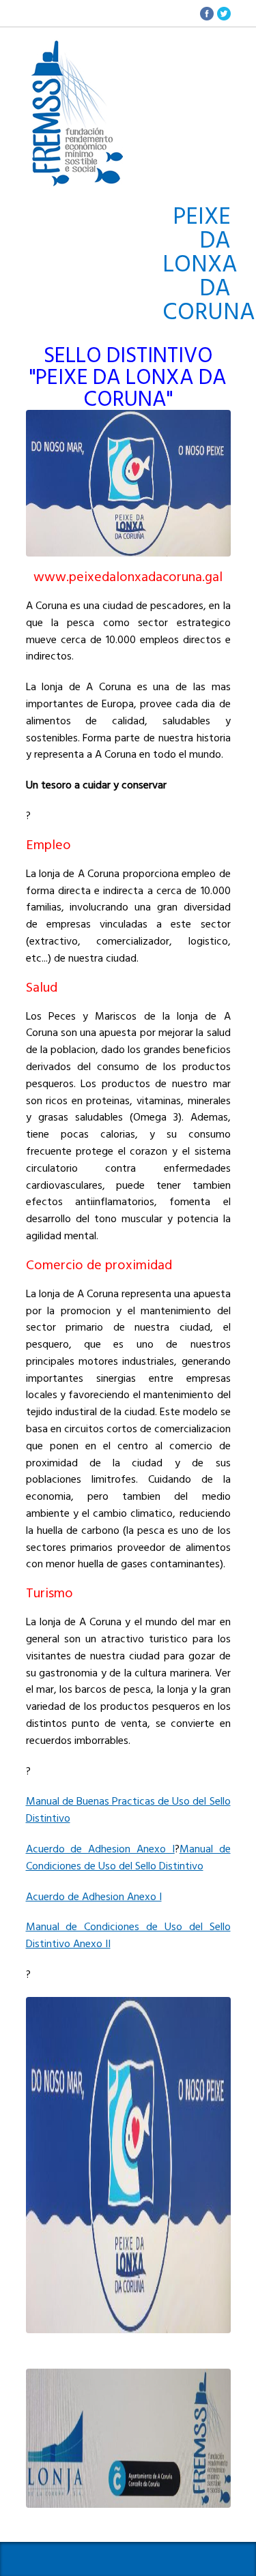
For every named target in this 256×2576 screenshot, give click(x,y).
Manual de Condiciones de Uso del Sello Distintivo (128, 1857)
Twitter (224, 14)
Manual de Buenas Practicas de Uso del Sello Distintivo (128, 1810)
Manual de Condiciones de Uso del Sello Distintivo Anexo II (128, 1935)
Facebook (207, 14)
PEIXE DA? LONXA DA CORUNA (77, 48)
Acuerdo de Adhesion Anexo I (100, 1849)
